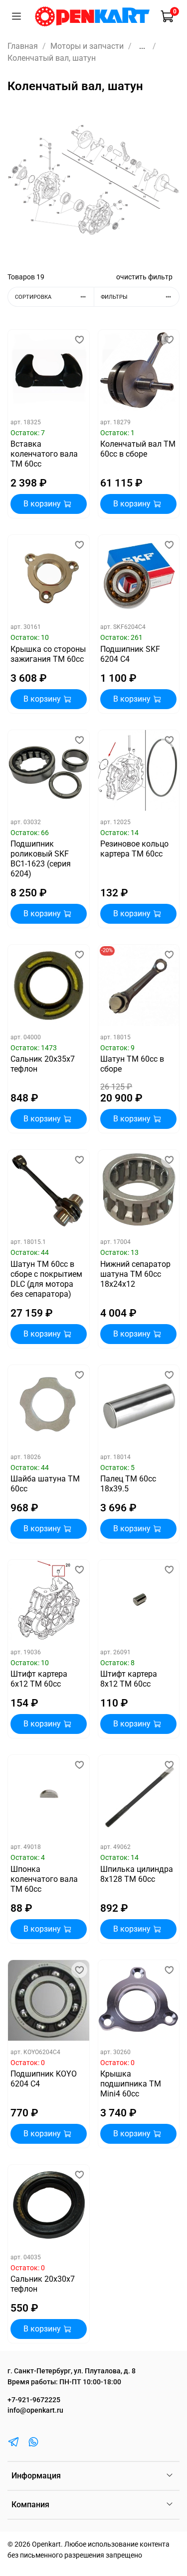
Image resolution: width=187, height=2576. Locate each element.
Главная (23, 46)
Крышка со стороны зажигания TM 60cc (48, 654)
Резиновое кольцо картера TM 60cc (134, 849)
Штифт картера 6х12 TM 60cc (39, 1679)
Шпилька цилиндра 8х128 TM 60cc (137, 1874)
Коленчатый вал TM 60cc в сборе (138, 449)
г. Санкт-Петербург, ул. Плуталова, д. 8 (72, 2371)
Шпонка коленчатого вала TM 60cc (44, 1879)
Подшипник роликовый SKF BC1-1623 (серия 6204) (41, 859)
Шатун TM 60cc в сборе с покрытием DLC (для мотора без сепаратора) (46, 1279)
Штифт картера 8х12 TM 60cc (129, 1679)
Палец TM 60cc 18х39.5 (128, 1484)
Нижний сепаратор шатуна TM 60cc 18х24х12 (135, 1274)
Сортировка (33, 297)
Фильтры (114, 297)
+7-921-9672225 (34, 2400)
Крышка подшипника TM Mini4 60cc (131, 2084)
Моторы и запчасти (87, 46)
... (142, 46)
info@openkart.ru (35, 2410)
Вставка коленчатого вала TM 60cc (44, 454)
